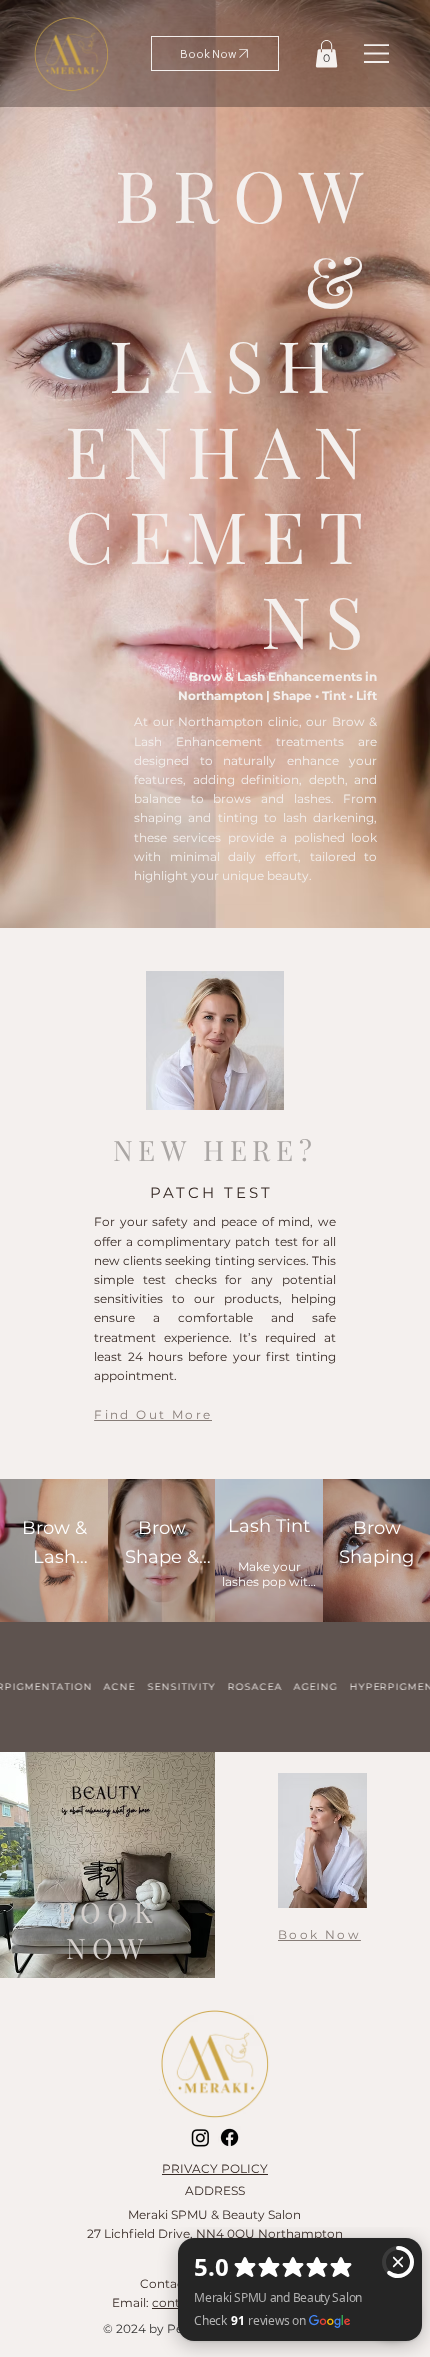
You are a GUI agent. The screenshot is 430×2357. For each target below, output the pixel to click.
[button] (326, 53)
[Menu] (378, 53)
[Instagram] (200, 2137)
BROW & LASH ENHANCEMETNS (221, 406)
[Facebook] (229, 2137)
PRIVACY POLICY (215, 2168)
